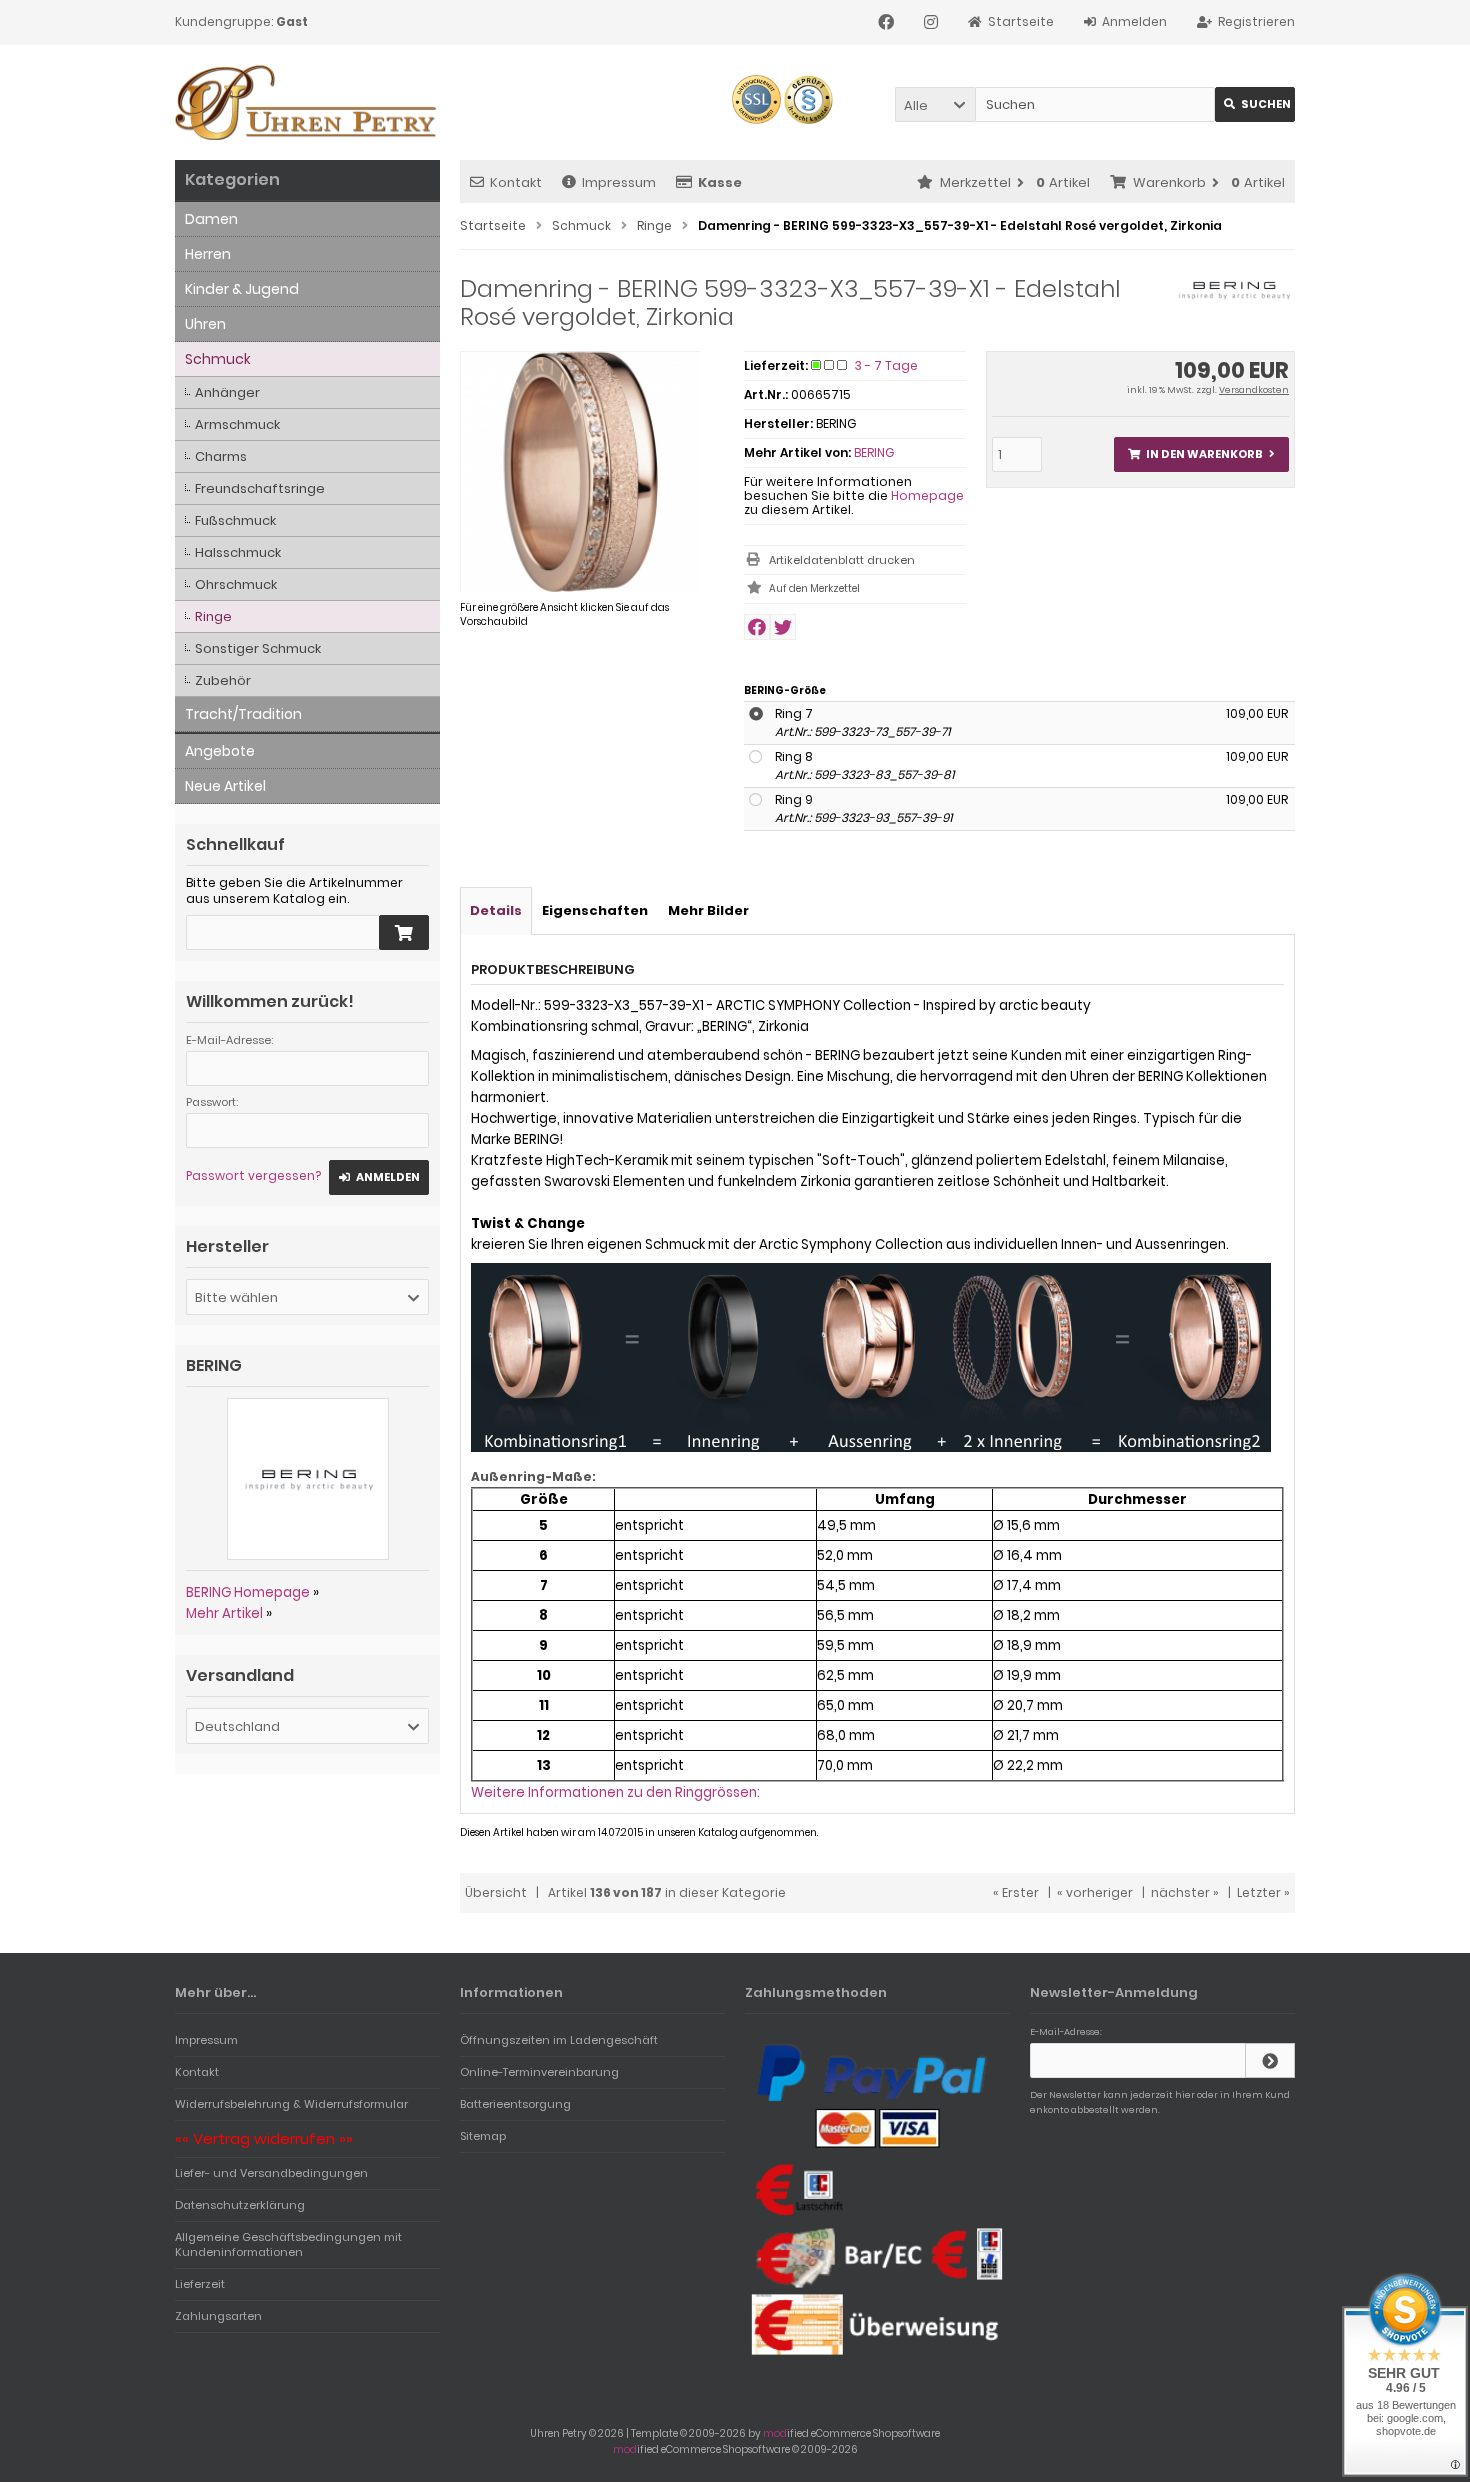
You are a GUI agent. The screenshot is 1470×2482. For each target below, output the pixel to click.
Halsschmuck (238, 552)
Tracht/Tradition (243, 714)
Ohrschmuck (236, 584)
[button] (935, 104)
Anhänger (227, 392)
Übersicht (496, 1892)
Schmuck (218, 359)
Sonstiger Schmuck (258, 648)
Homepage (927, 495)
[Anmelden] (1270, 2060)
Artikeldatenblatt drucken (842, 560)
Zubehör (223, 680)
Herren (208, 254)
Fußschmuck (235, 520)
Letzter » (1263, 1892)
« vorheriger (1095, 1892)
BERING (874, 452)
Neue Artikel (225, 786)
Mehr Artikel (224, 1613)
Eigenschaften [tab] (595, 910)
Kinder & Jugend (242, 289)
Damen (211, 219)
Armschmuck (237, 424)
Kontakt (516, 182)
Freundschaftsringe (260, 488)
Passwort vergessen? (253, 1175)
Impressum (619, 182)
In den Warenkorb (1201, 454)
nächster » (1185, 1892)
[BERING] (1233, 300)
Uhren (205, 324)
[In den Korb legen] (404, 932)
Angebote (220, 751)
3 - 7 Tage (886, 365)
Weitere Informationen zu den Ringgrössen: (615, 1792)
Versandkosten (1254, 390)
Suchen (1255, 104)
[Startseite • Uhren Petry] (307, 102)
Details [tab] (496, 910)
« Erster (1016, 1892)
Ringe (213, 616)
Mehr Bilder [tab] (708, 910)
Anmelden (379, 1177)
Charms (221, 456)
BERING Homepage (248, 1592)
